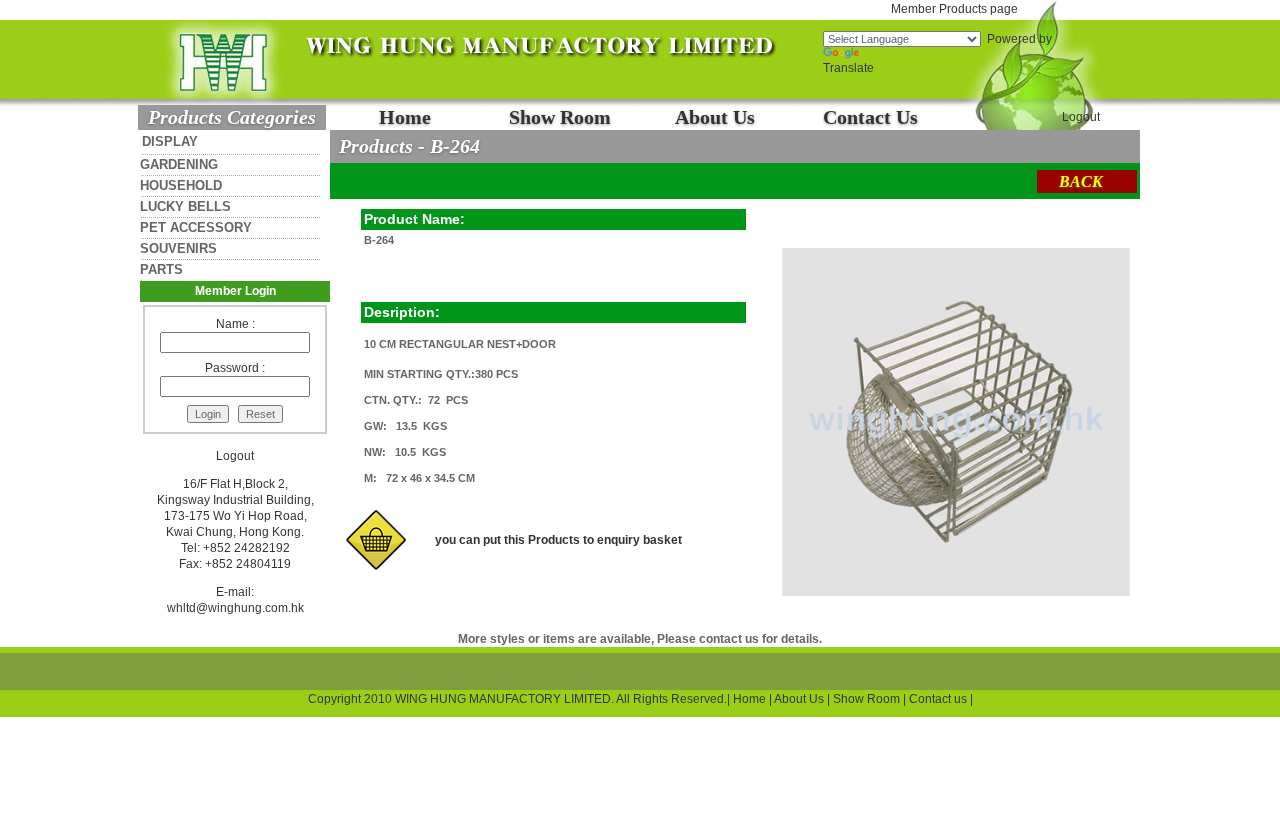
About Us (715, 117)
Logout (1081, 117)
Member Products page (954, 9)
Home (405, 117)
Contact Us (870, 117)
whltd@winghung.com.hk (235, 608)
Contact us (938, 699)
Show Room (560, 117)
